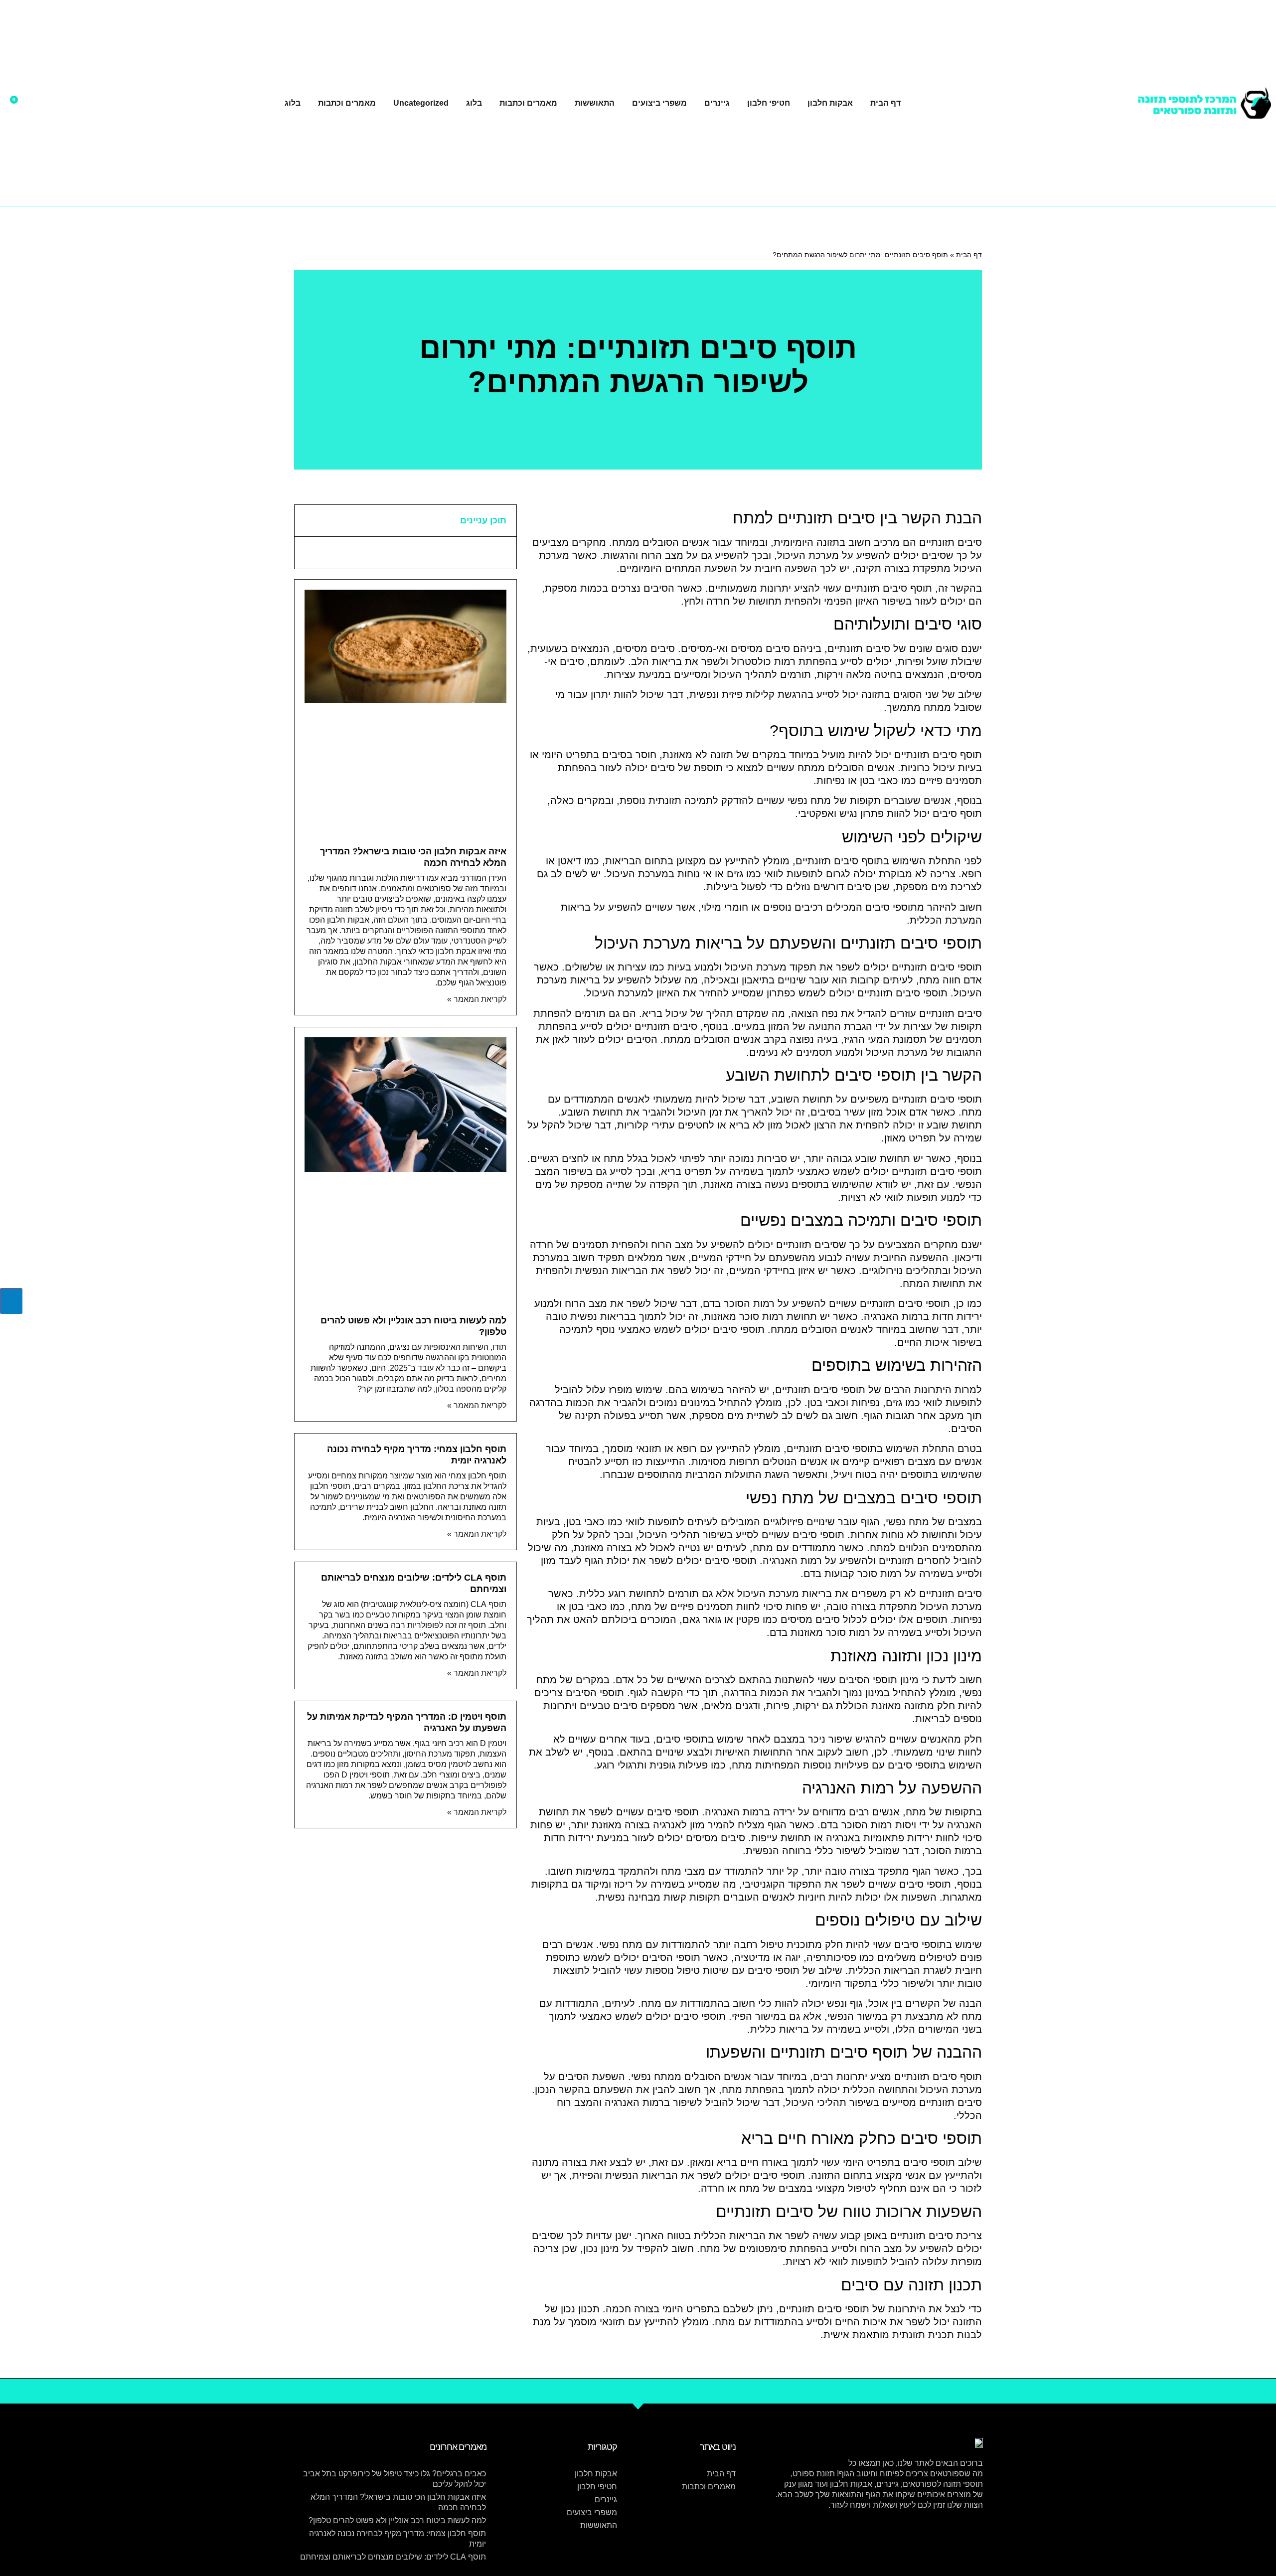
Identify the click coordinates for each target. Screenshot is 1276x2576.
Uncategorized (421, 103)
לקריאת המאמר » (477, 999)
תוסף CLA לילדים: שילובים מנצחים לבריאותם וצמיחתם (393, 2557)
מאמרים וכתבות (528, 103)
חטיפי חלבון (769, 103)
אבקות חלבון (830, 103)
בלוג (474, 103)
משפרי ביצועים (659, 103)
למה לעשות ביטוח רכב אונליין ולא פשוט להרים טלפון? (397, 2520)
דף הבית (885, 103)
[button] (308, 521)
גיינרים (717, 103)
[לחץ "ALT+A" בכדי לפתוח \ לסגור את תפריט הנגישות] (11, 1301)
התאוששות (595, 103)
